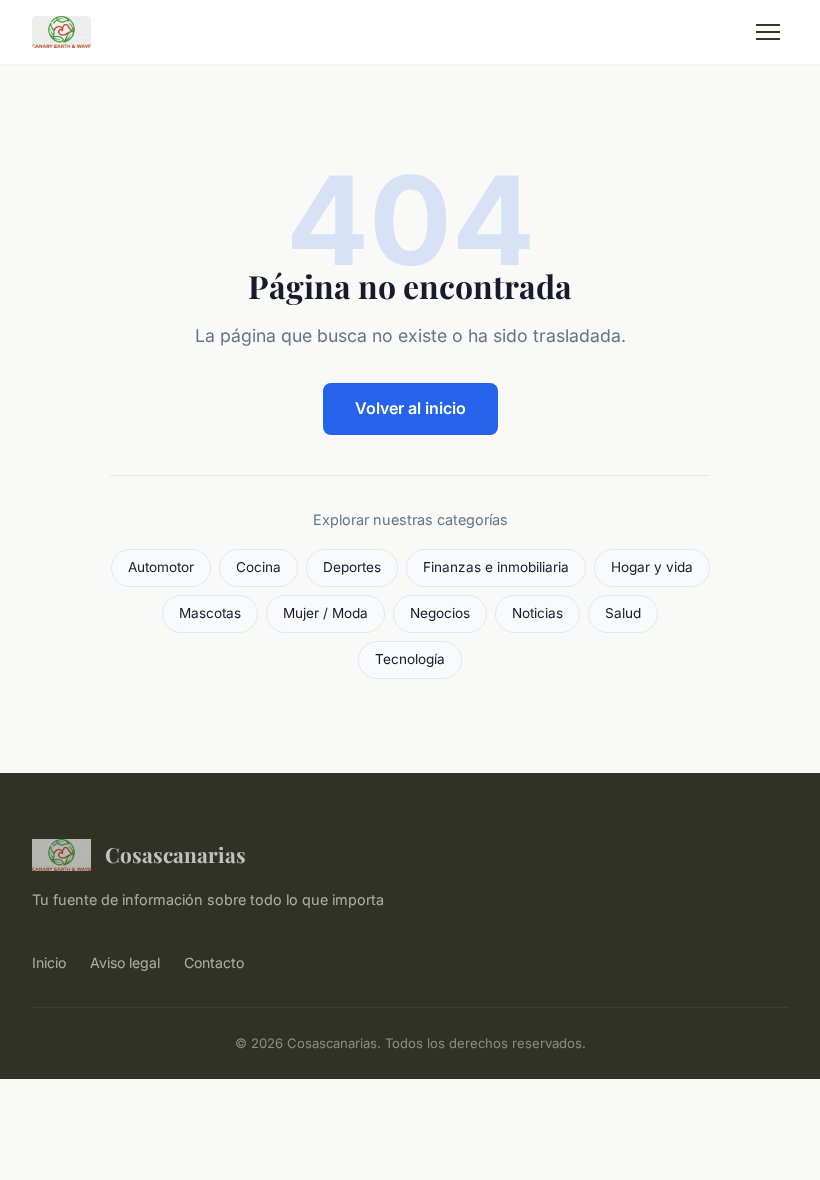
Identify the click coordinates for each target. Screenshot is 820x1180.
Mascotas (210, 613)
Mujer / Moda (325, 613)
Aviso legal (125, 962)
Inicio (49, 962)
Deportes (352, 567)
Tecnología (410, 659)
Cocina (258, 567)
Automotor (161, 567)
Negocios (440, 613)
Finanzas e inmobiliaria (496, 567)
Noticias (537, 613)
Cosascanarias (175, 854)
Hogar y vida (652, 567)
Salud (623, 613)
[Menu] (768, 32)
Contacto (214, 962)
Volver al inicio (410, 408)
